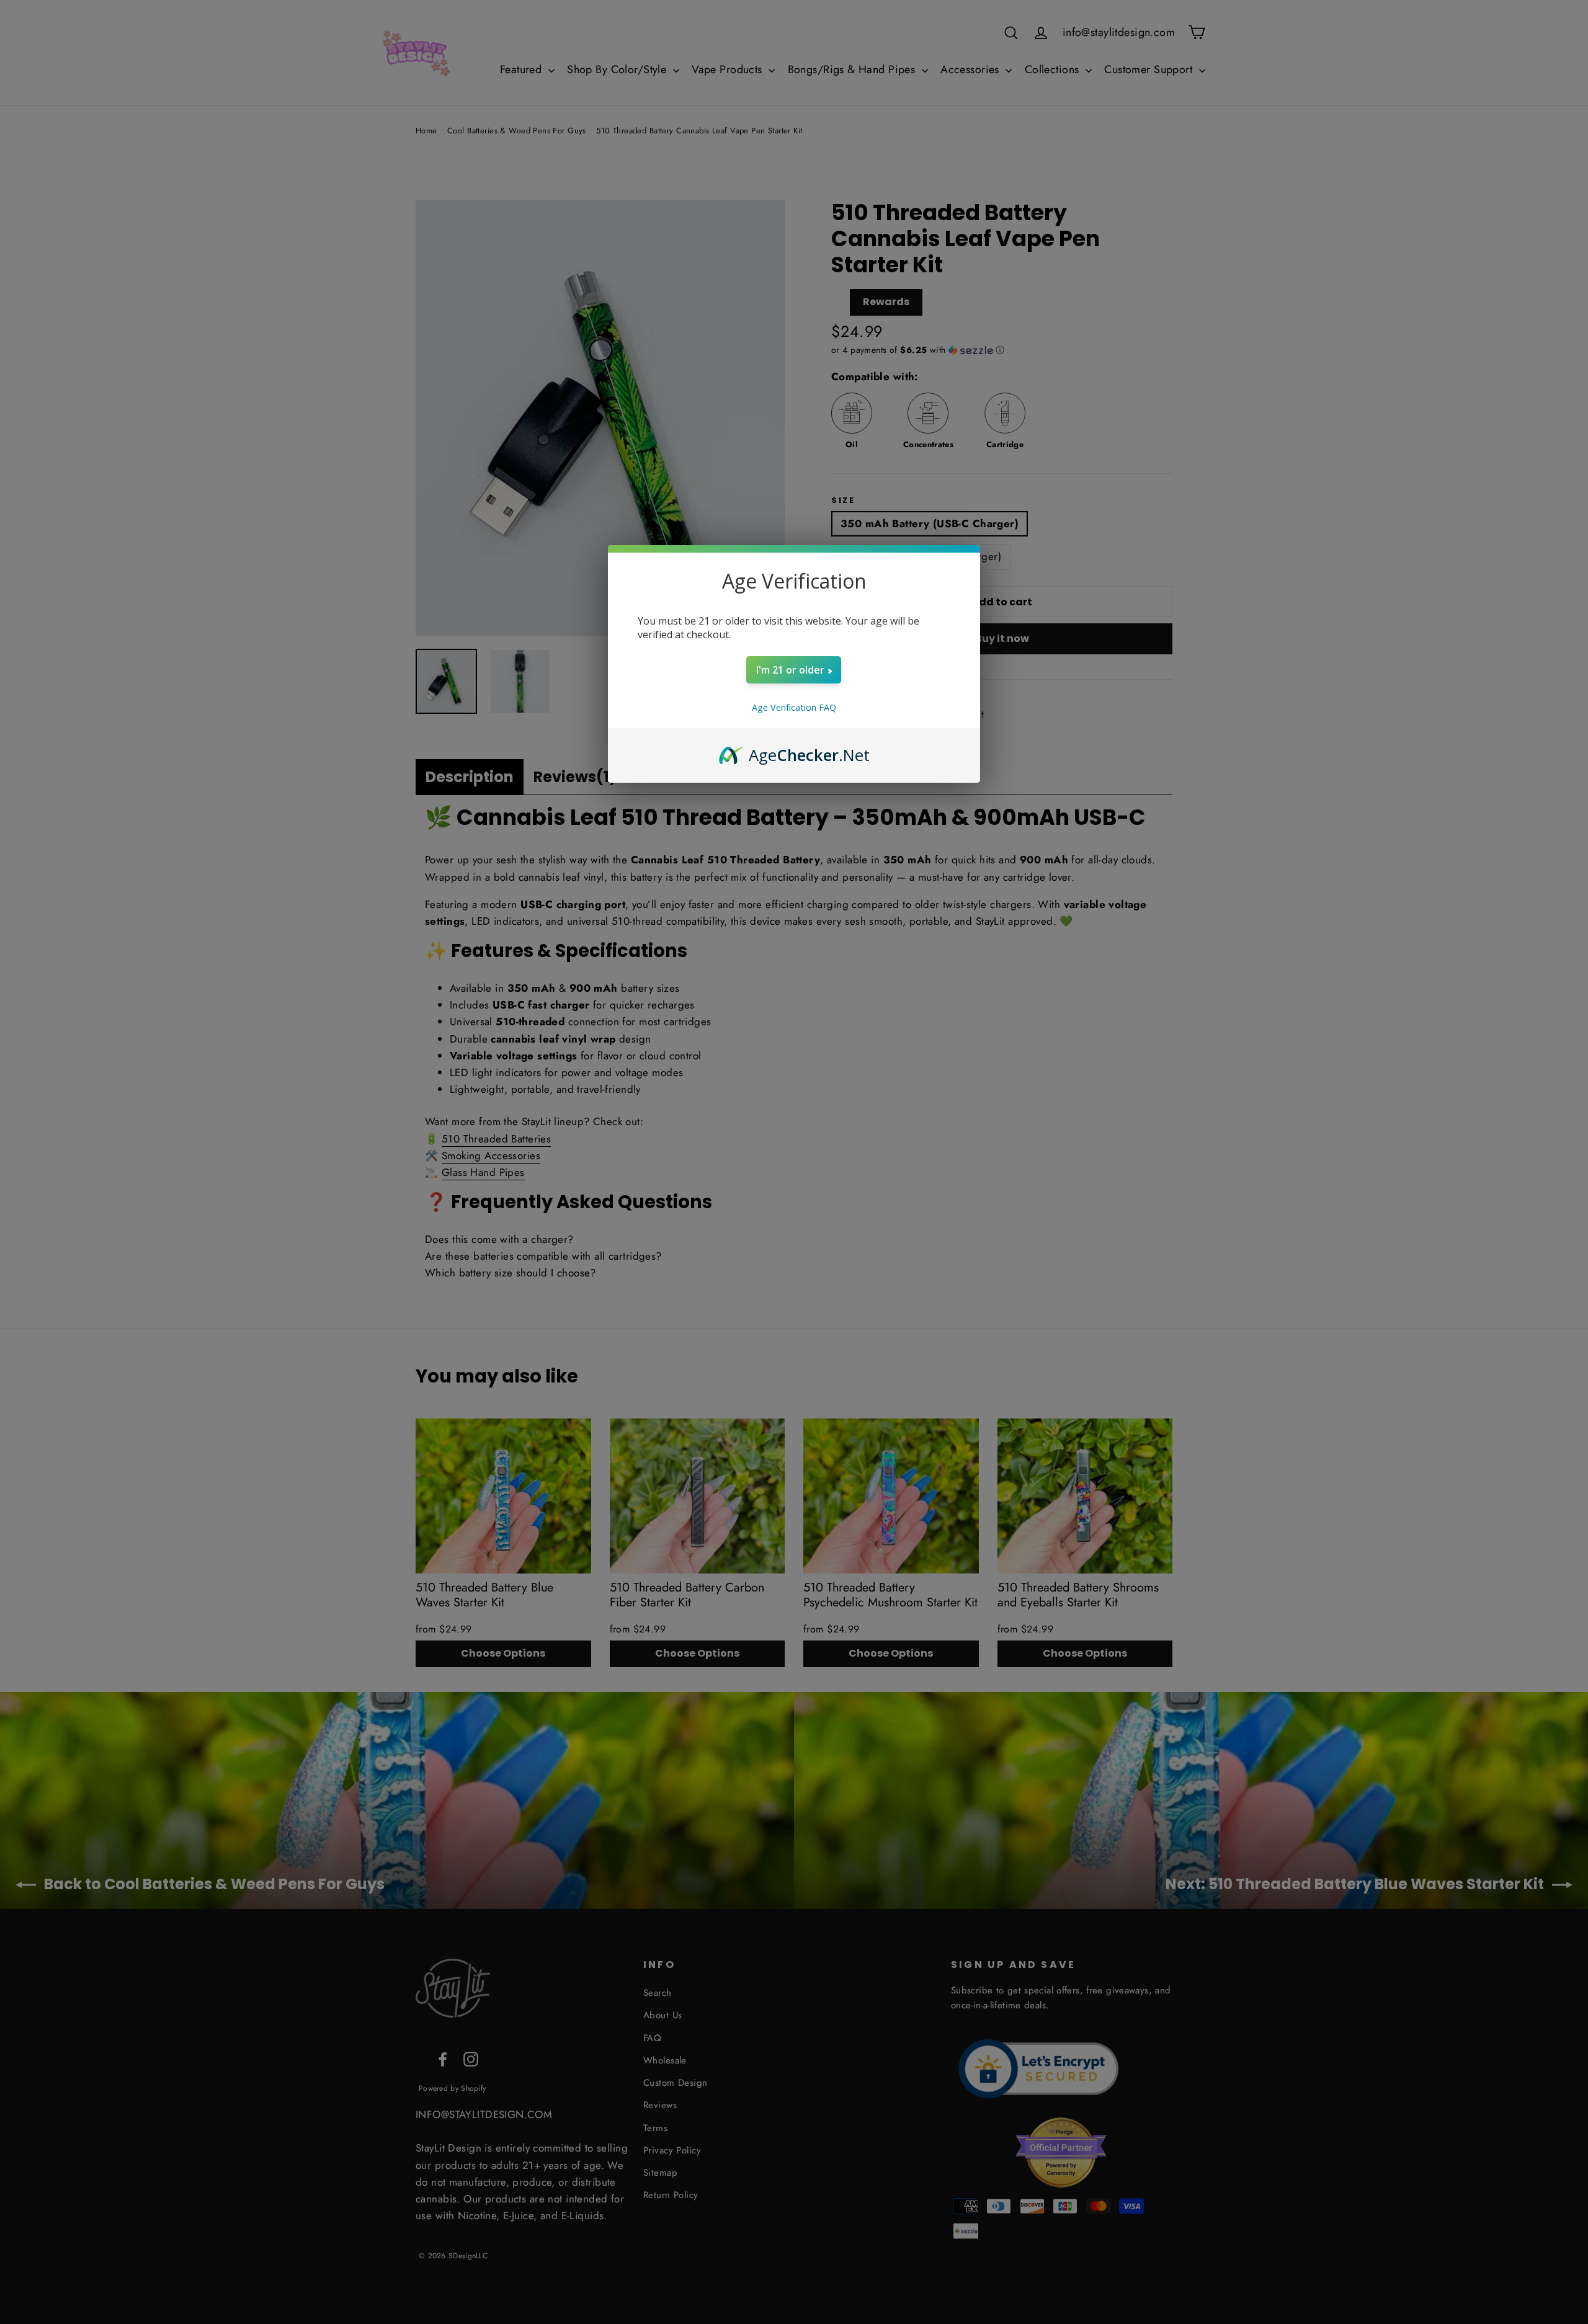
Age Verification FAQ (794, 707)
